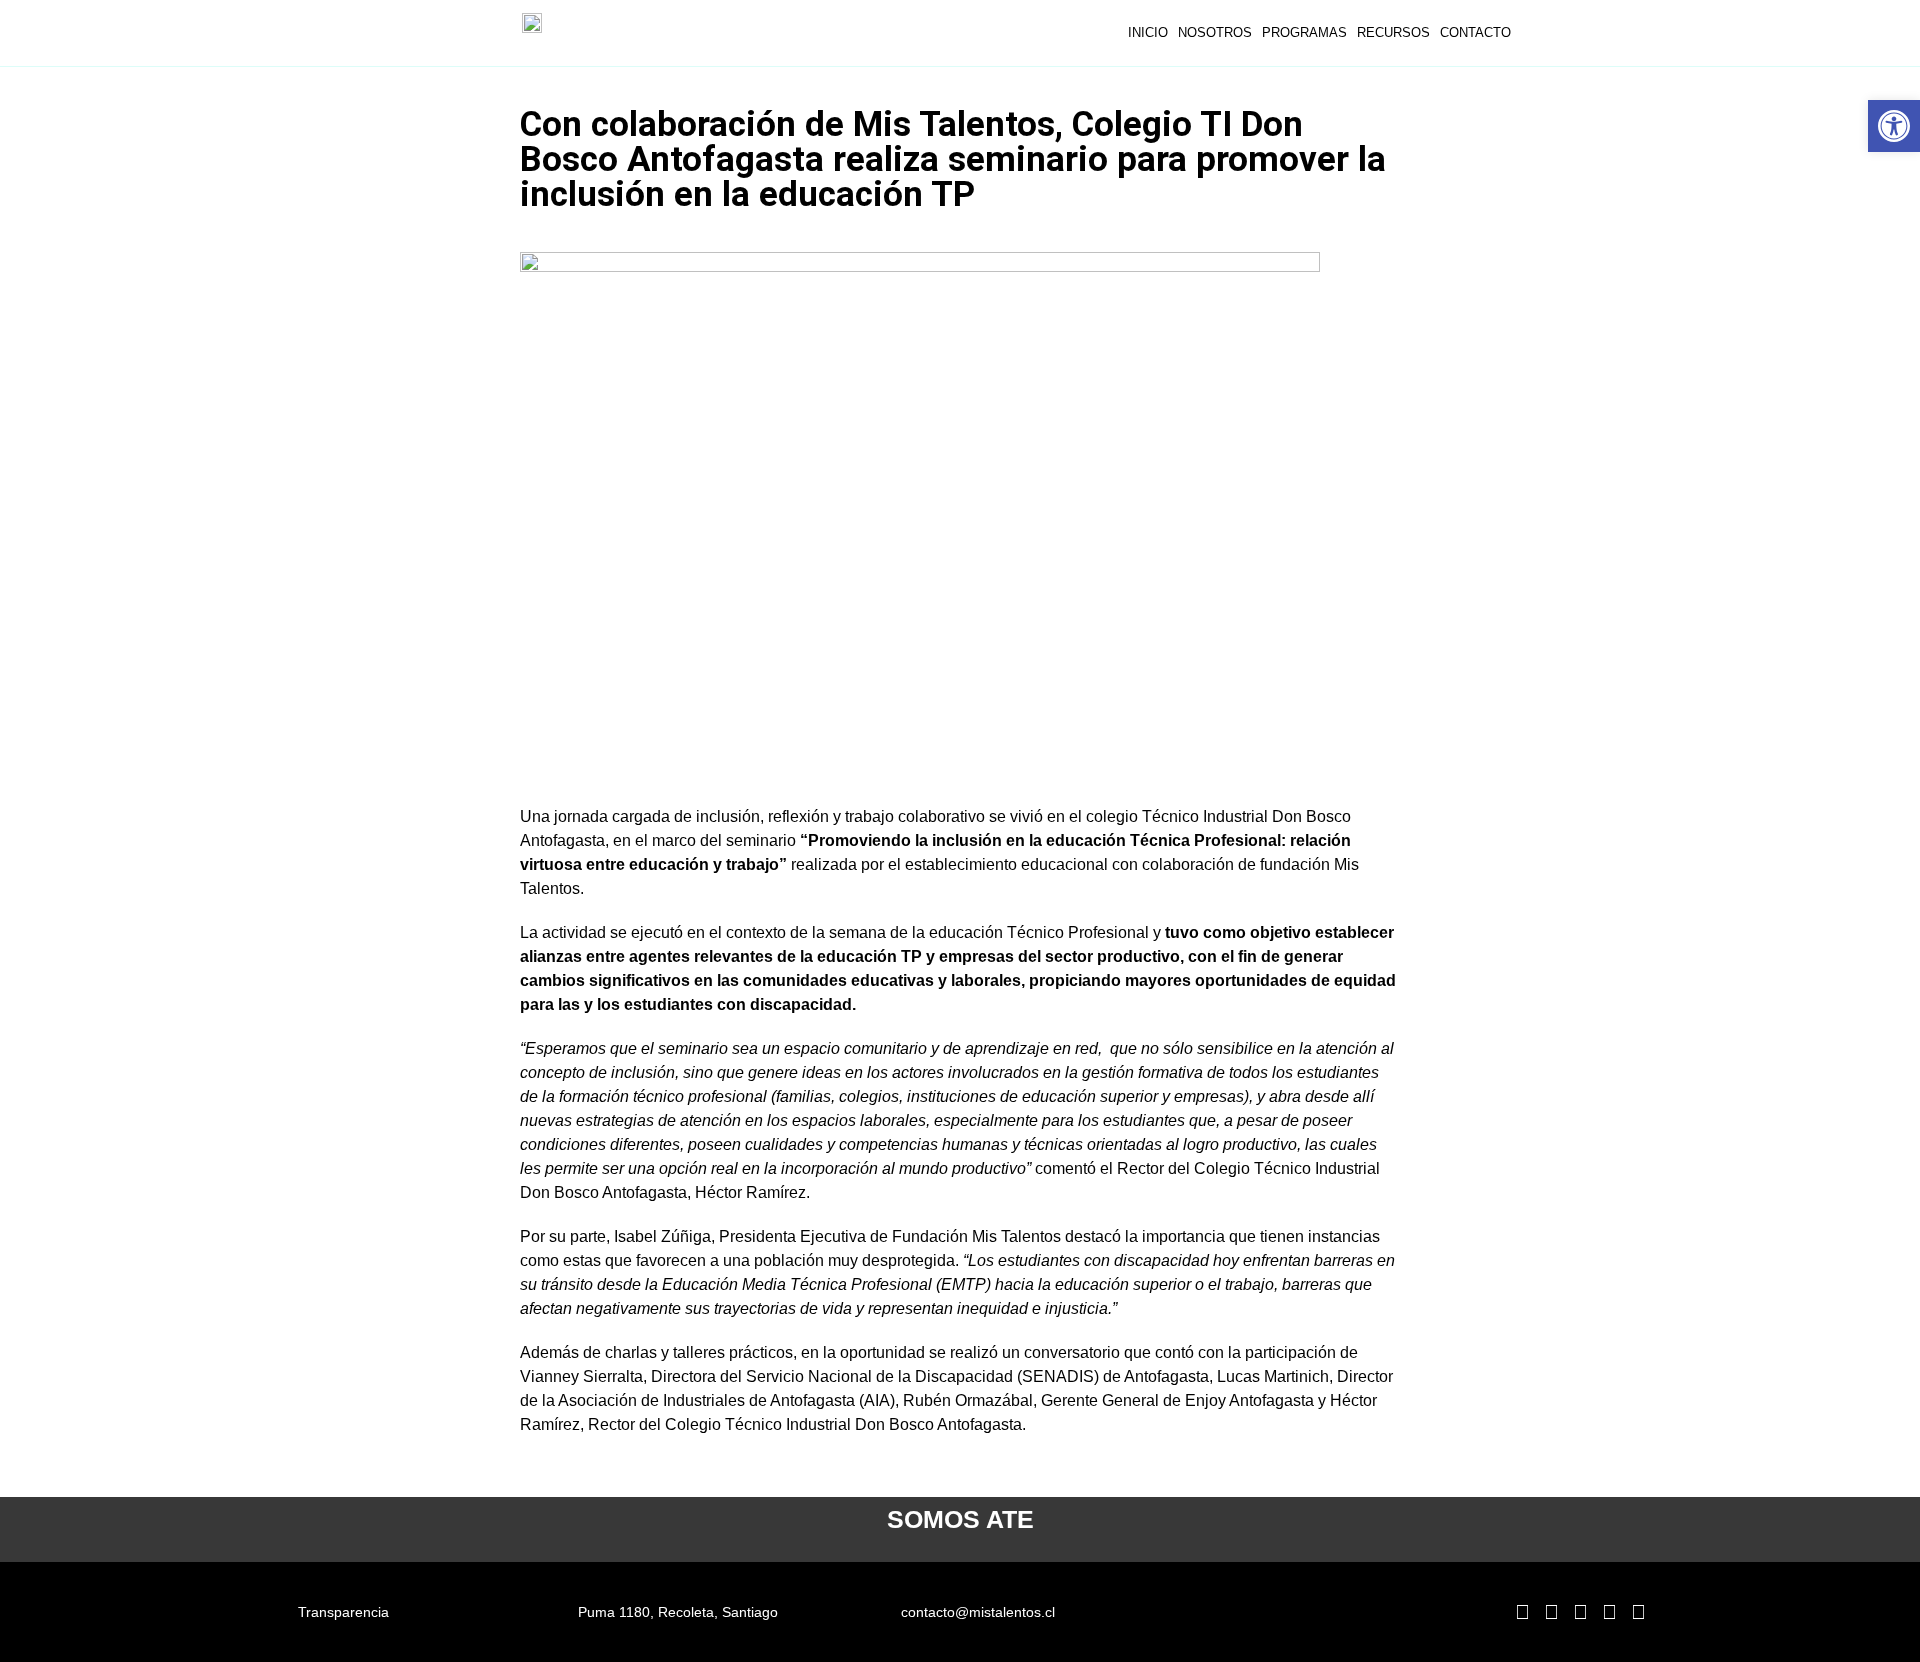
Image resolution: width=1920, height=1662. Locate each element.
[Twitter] (1609, 1612)
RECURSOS (1393, 32)
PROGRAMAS (1304, 32)
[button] (1894, 126)
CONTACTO (1475, 32)
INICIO (1148, 32)
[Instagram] (1551, 1612)
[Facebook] (1580, 1612)
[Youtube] (1638, 1612)
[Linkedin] (1522, 1612)
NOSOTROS (1215, 32)
